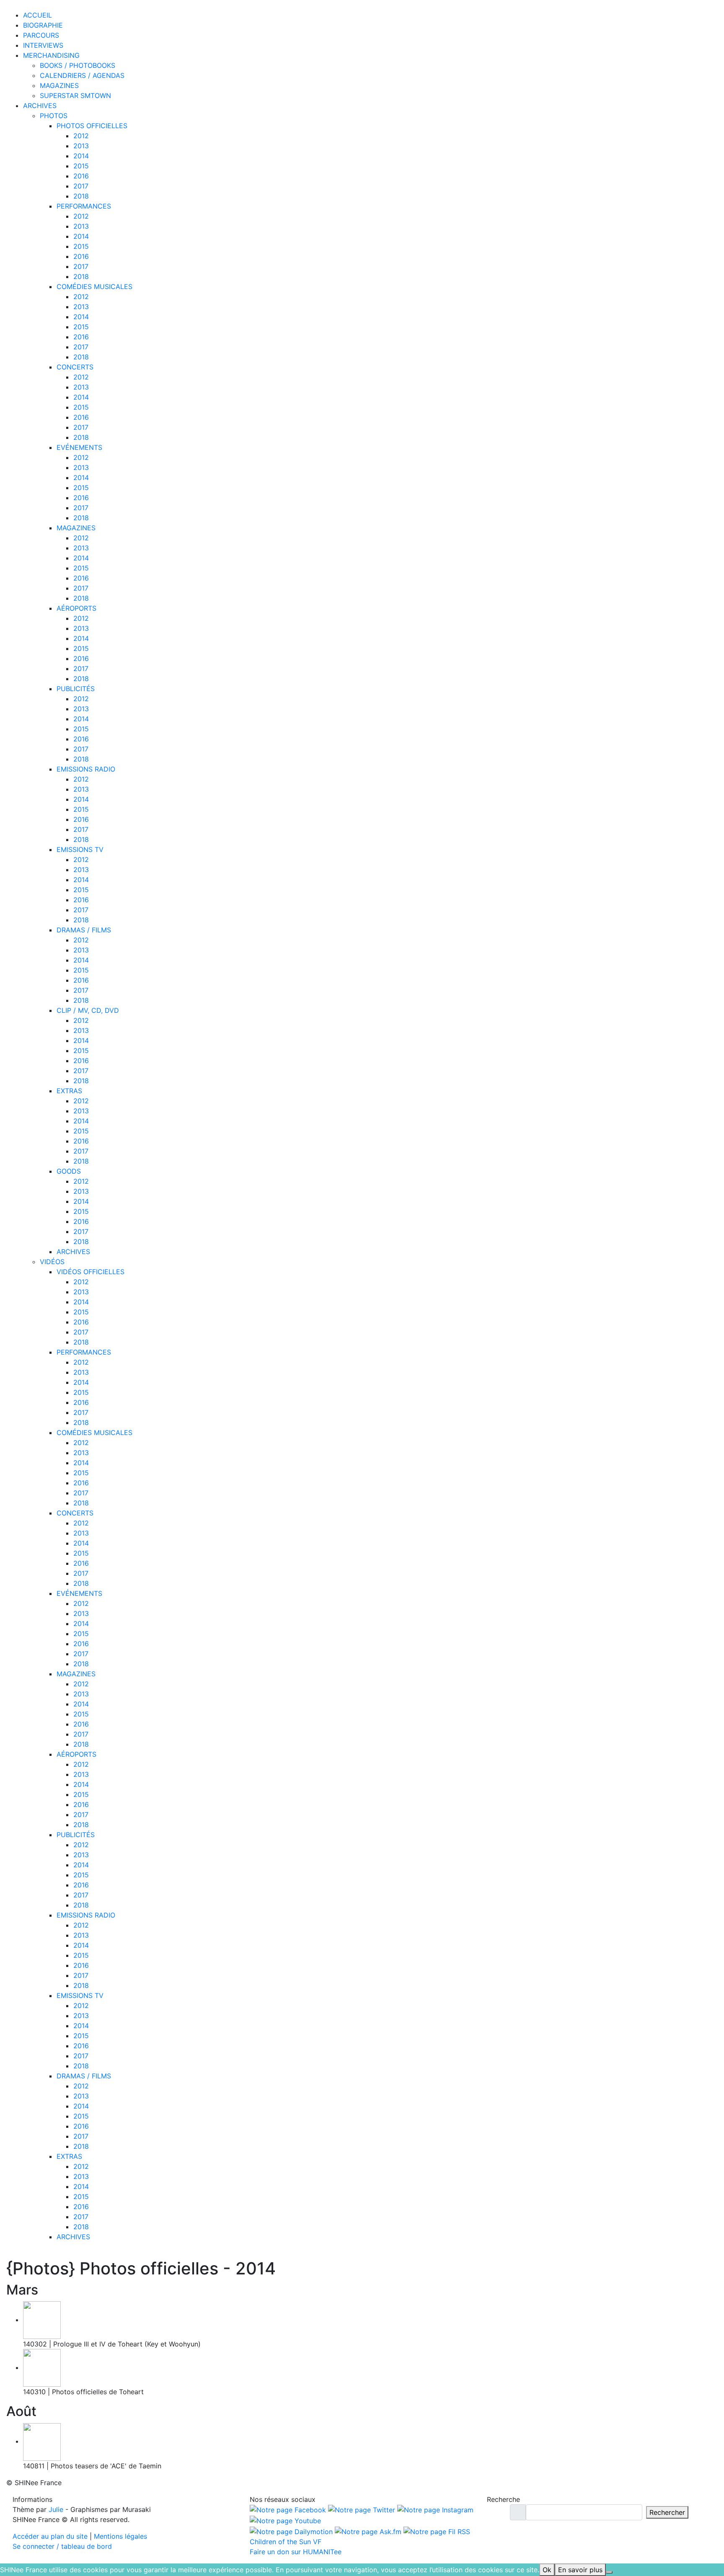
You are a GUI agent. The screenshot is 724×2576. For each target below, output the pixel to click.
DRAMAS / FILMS (84, 930)
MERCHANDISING (51, 55)
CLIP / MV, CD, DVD (88, 1010)
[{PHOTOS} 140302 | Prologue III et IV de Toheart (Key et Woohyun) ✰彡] (42, 2320)
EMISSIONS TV (80, 849)
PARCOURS (41, 35)
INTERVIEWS (43, 45)
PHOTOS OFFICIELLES (92, 126)
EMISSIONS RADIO (86, 769)
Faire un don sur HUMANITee (296, 2552)
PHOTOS (54, 116)
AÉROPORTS (76, 608)
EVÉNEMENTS (79, 447)
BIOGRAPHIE (43, 25)
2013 (81, 146)
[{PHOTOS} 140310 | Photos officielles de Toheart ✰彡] (42, 2367)
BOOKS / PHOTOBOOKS (78, 65)
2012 (81, 136)
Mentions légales (120, 2536)
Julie (56, 2509)
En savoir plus (580, 2570)
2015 (81, 166)
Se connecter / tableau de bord (62, 2546)
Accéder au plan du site (50, 2536)
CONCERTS (75, 367)
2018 (81, 196)
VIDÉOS (52, 1262)
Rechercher (667, 2512)
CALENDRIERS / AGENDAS (82, 75)
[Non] (609, 2572)
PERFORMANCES (84, 206)
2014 (81, 156)
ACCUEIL (37, 15)
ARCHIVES (40, 106)
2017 (81, 186)
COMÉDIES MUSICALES (94, 287)
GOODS (69, 1171)
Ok (547, 2570)
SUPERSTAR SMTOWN (75, 96)
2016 (81, 176)
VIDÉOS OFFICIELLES (90, 1272)
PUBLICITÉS (76, 689)
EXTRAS (69, 1091)
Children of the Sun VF (286, 2542)
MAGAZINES (59, 85)
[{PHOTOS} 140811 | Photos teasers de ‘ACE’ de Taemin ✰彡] (42, 2441)
